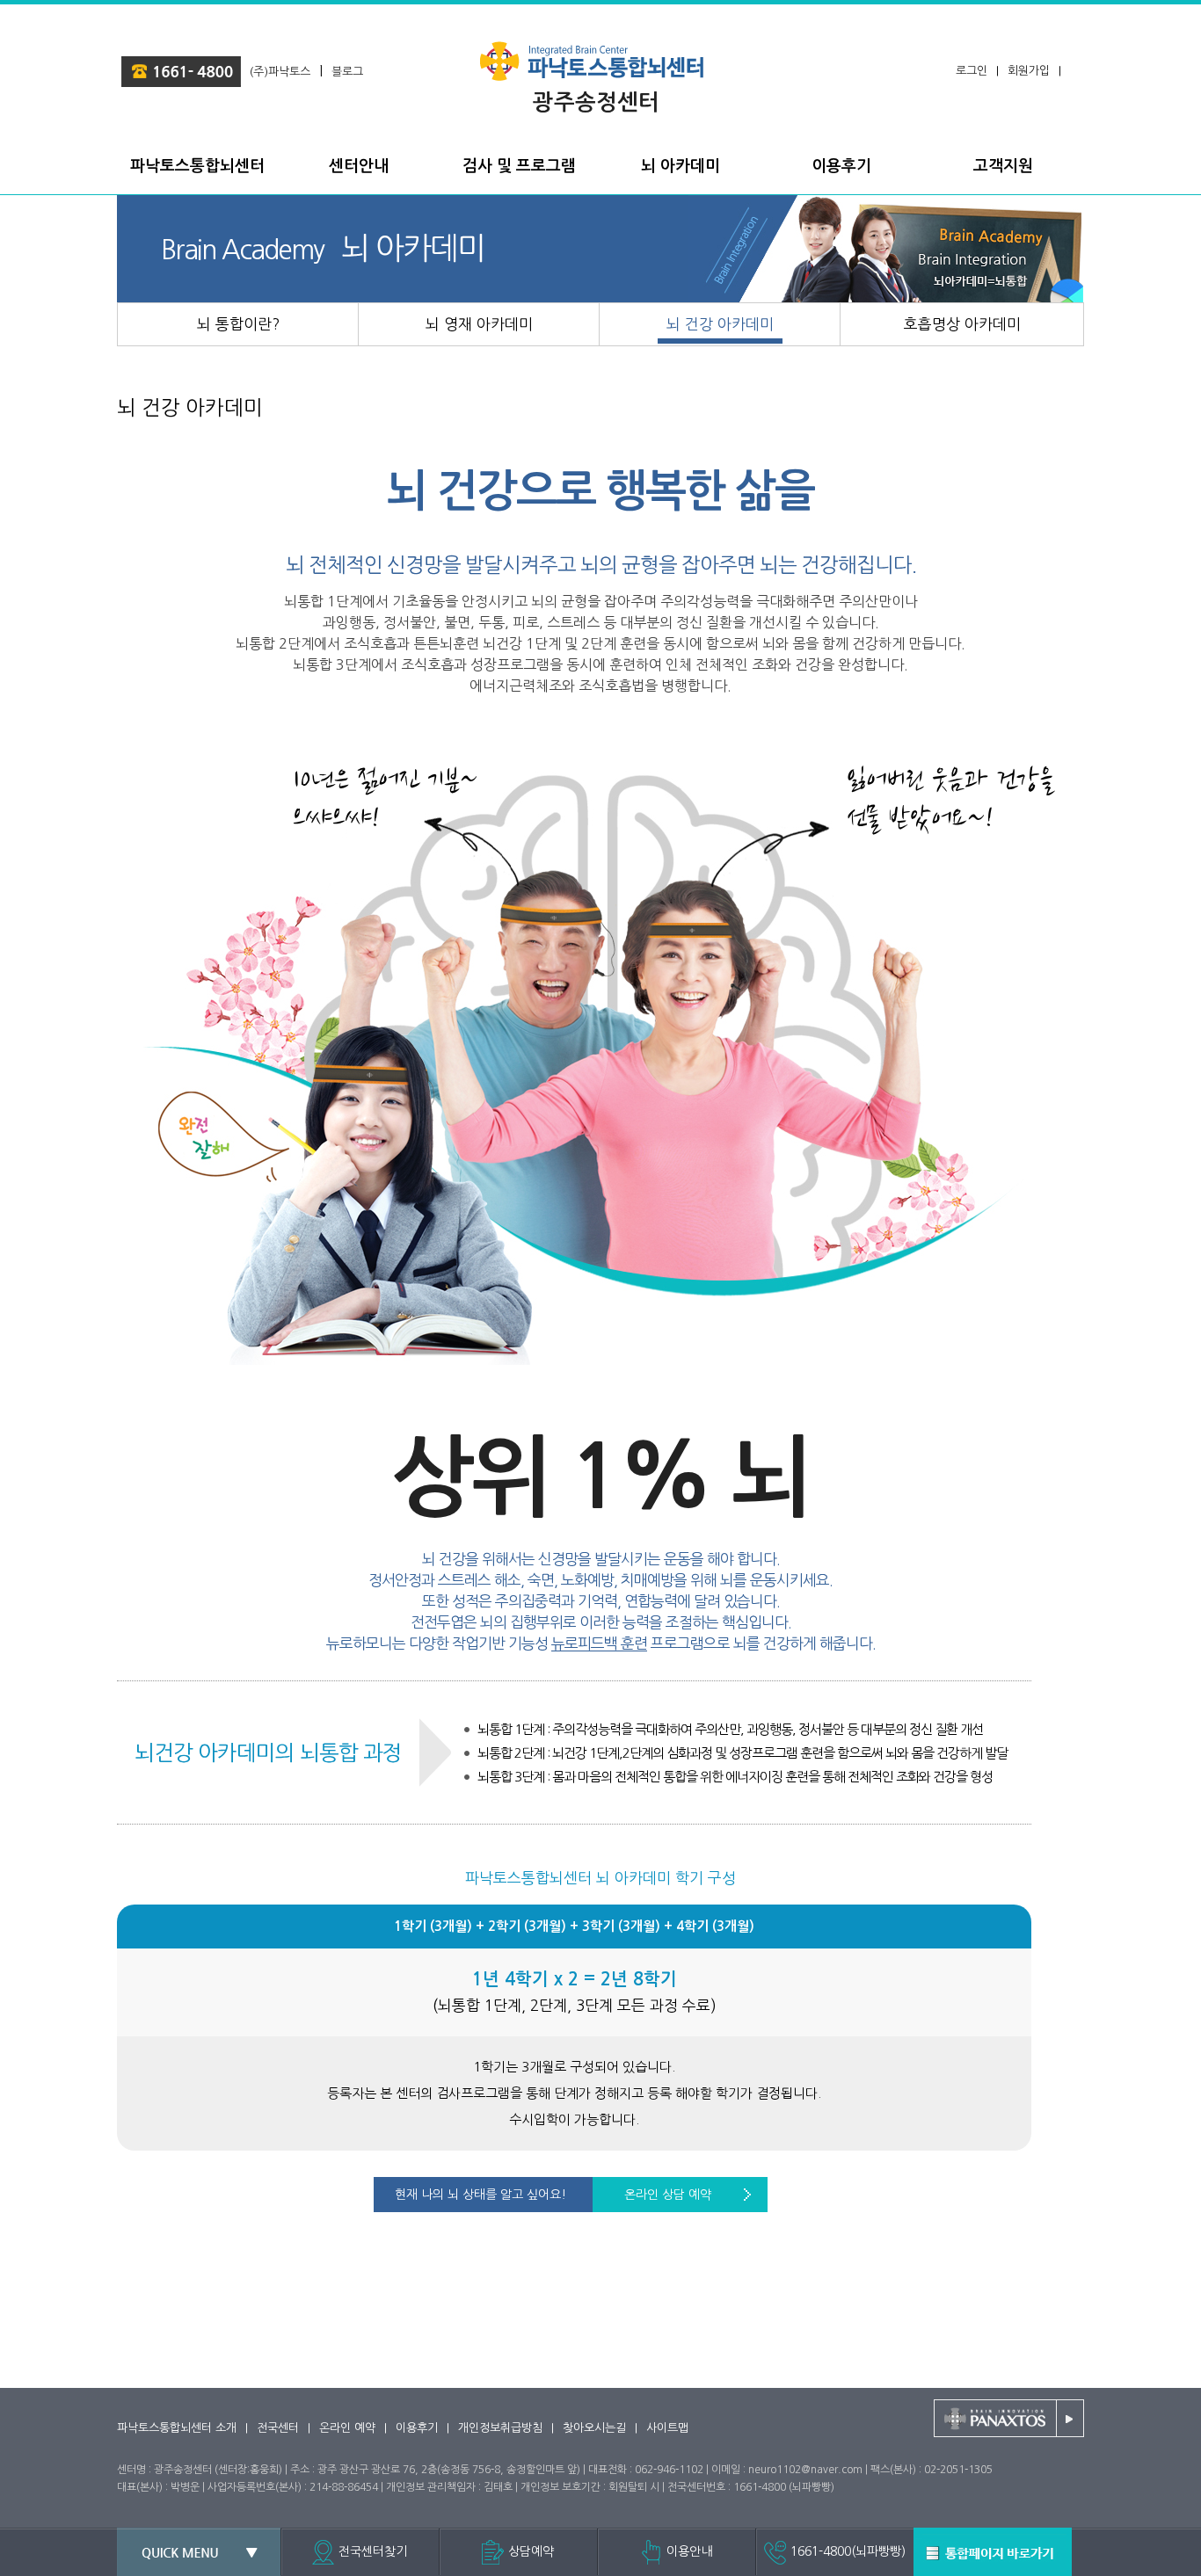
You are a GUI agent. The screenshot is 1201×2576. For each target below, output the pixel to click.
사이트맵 (667, 2428)
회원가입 (1029, 71)
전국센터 (278, 2428)
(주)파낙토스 (280, 72)
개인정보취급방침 (500, 2428)
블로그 (347, 72)
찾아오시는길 (594, 2428)
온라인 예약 (347, 2428)
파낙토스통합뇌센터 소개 (177, 2428)
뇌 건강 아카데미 (190, 407)
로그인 (972, 71)
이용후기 (417, 2428)
